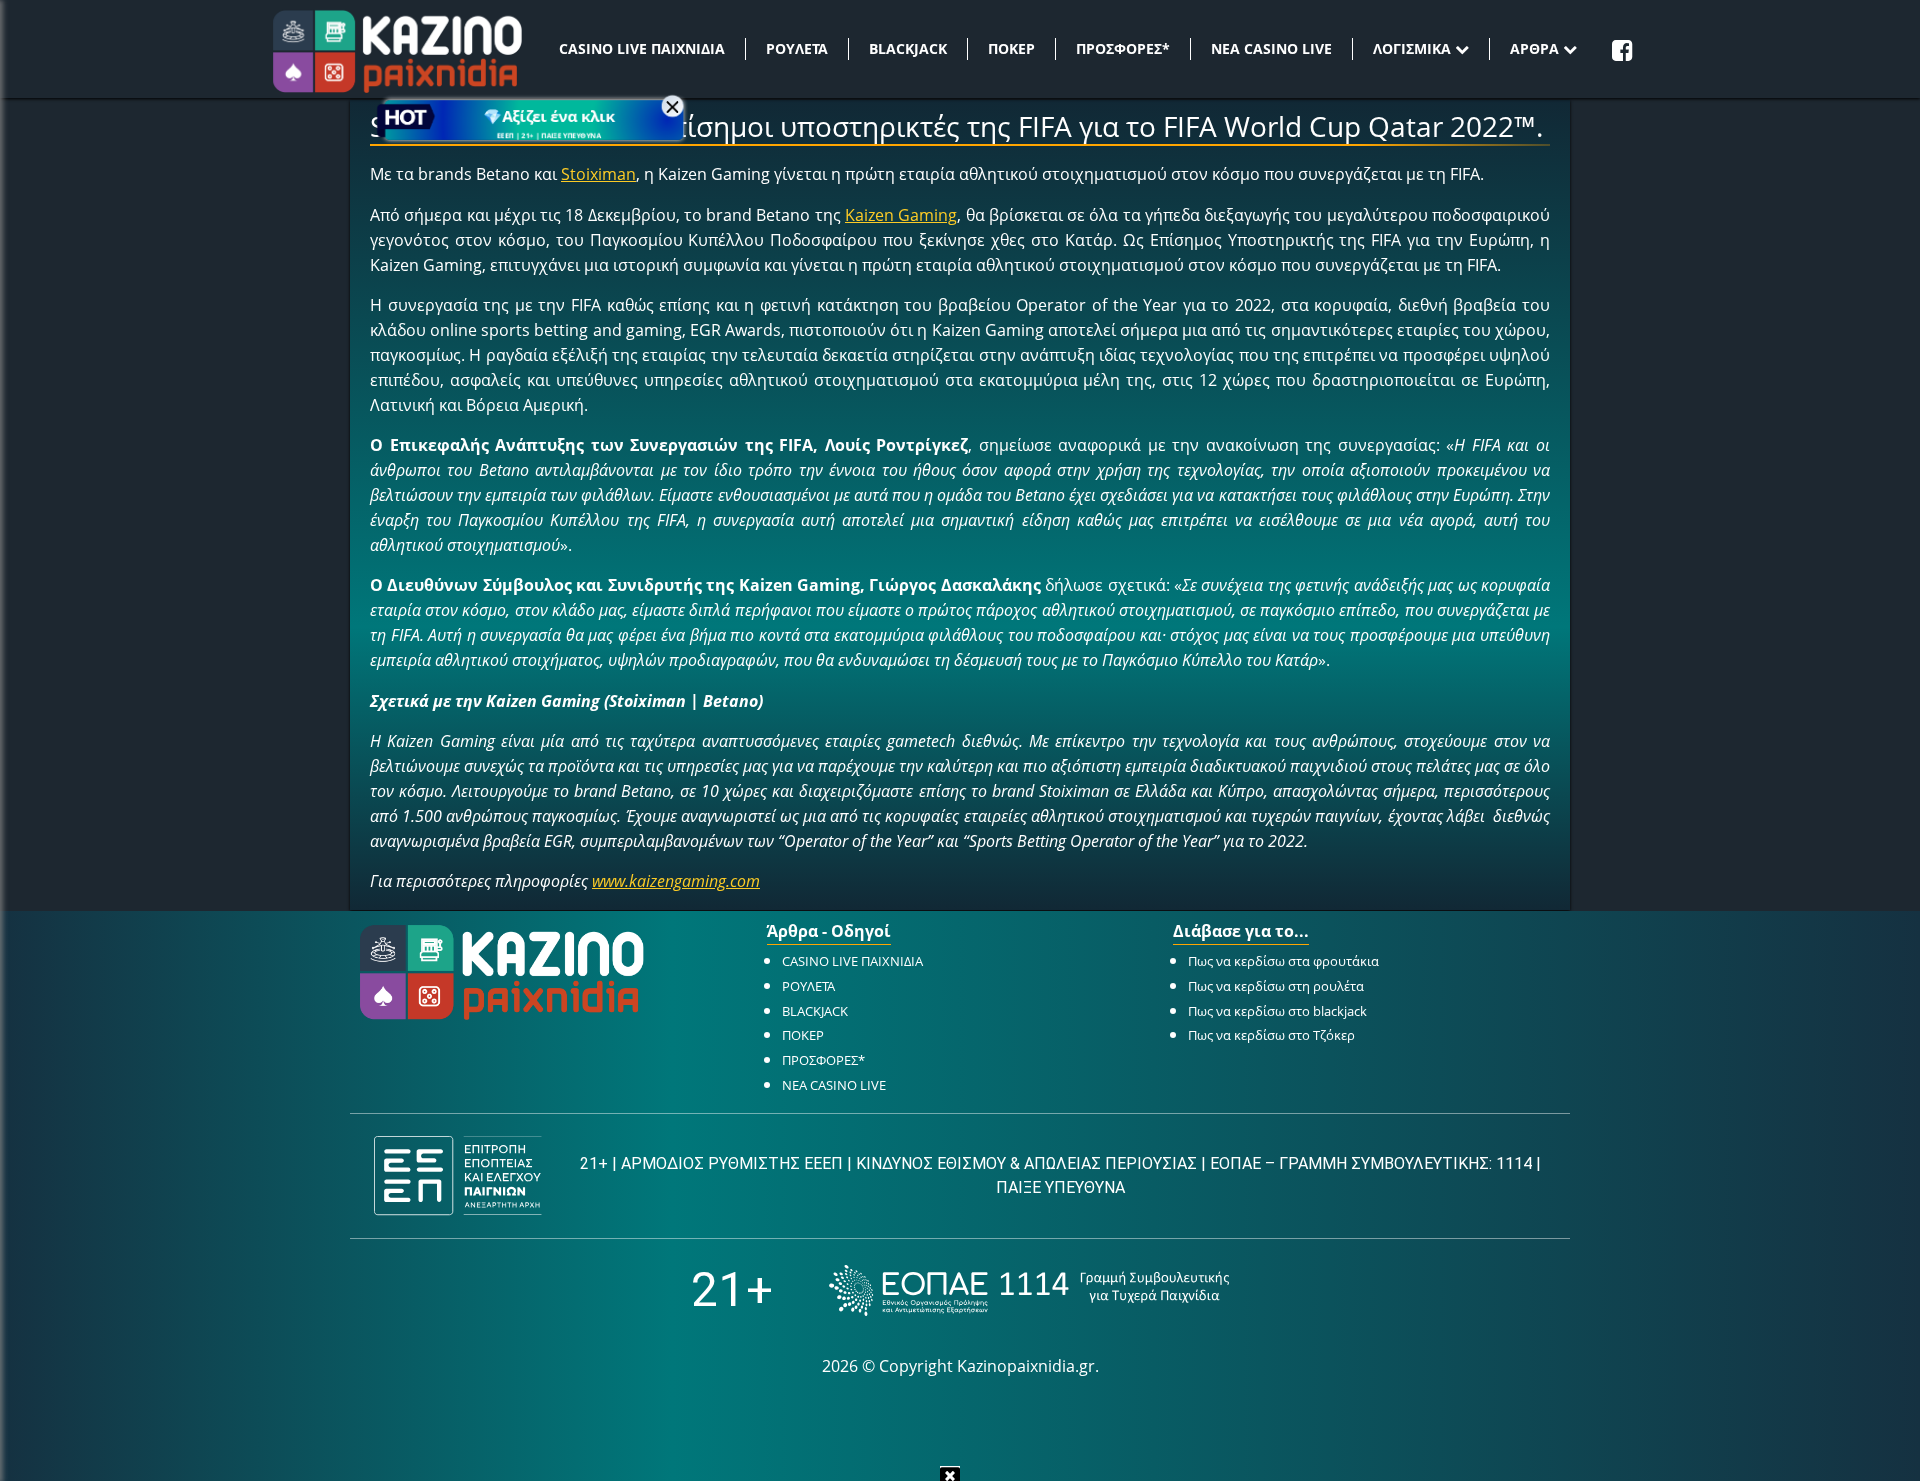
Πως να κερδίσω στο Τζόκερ (1271, 1035)
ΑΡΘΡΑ (1536, 48)
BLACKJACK (908, 48)
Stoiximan (598, 174)
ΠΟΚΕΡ (1011, 48)
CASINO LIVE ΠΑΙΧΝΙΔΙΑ (642, 48)
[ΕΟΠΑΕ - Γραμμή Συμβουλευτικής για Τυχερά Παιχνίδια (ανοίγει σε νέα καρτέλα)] (1029, 1290)
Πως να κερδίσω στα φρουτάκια (1283, 961)
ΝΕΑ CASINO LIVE (1271, 48)
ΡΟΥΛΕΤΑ (797, 48)
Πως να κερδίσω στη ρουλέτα (1276, 986)
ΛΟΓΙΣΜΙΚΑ (1414, 48)
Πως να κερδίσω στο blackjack (1277, 1011)
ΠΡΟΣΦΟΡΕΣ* (1123, 48)
